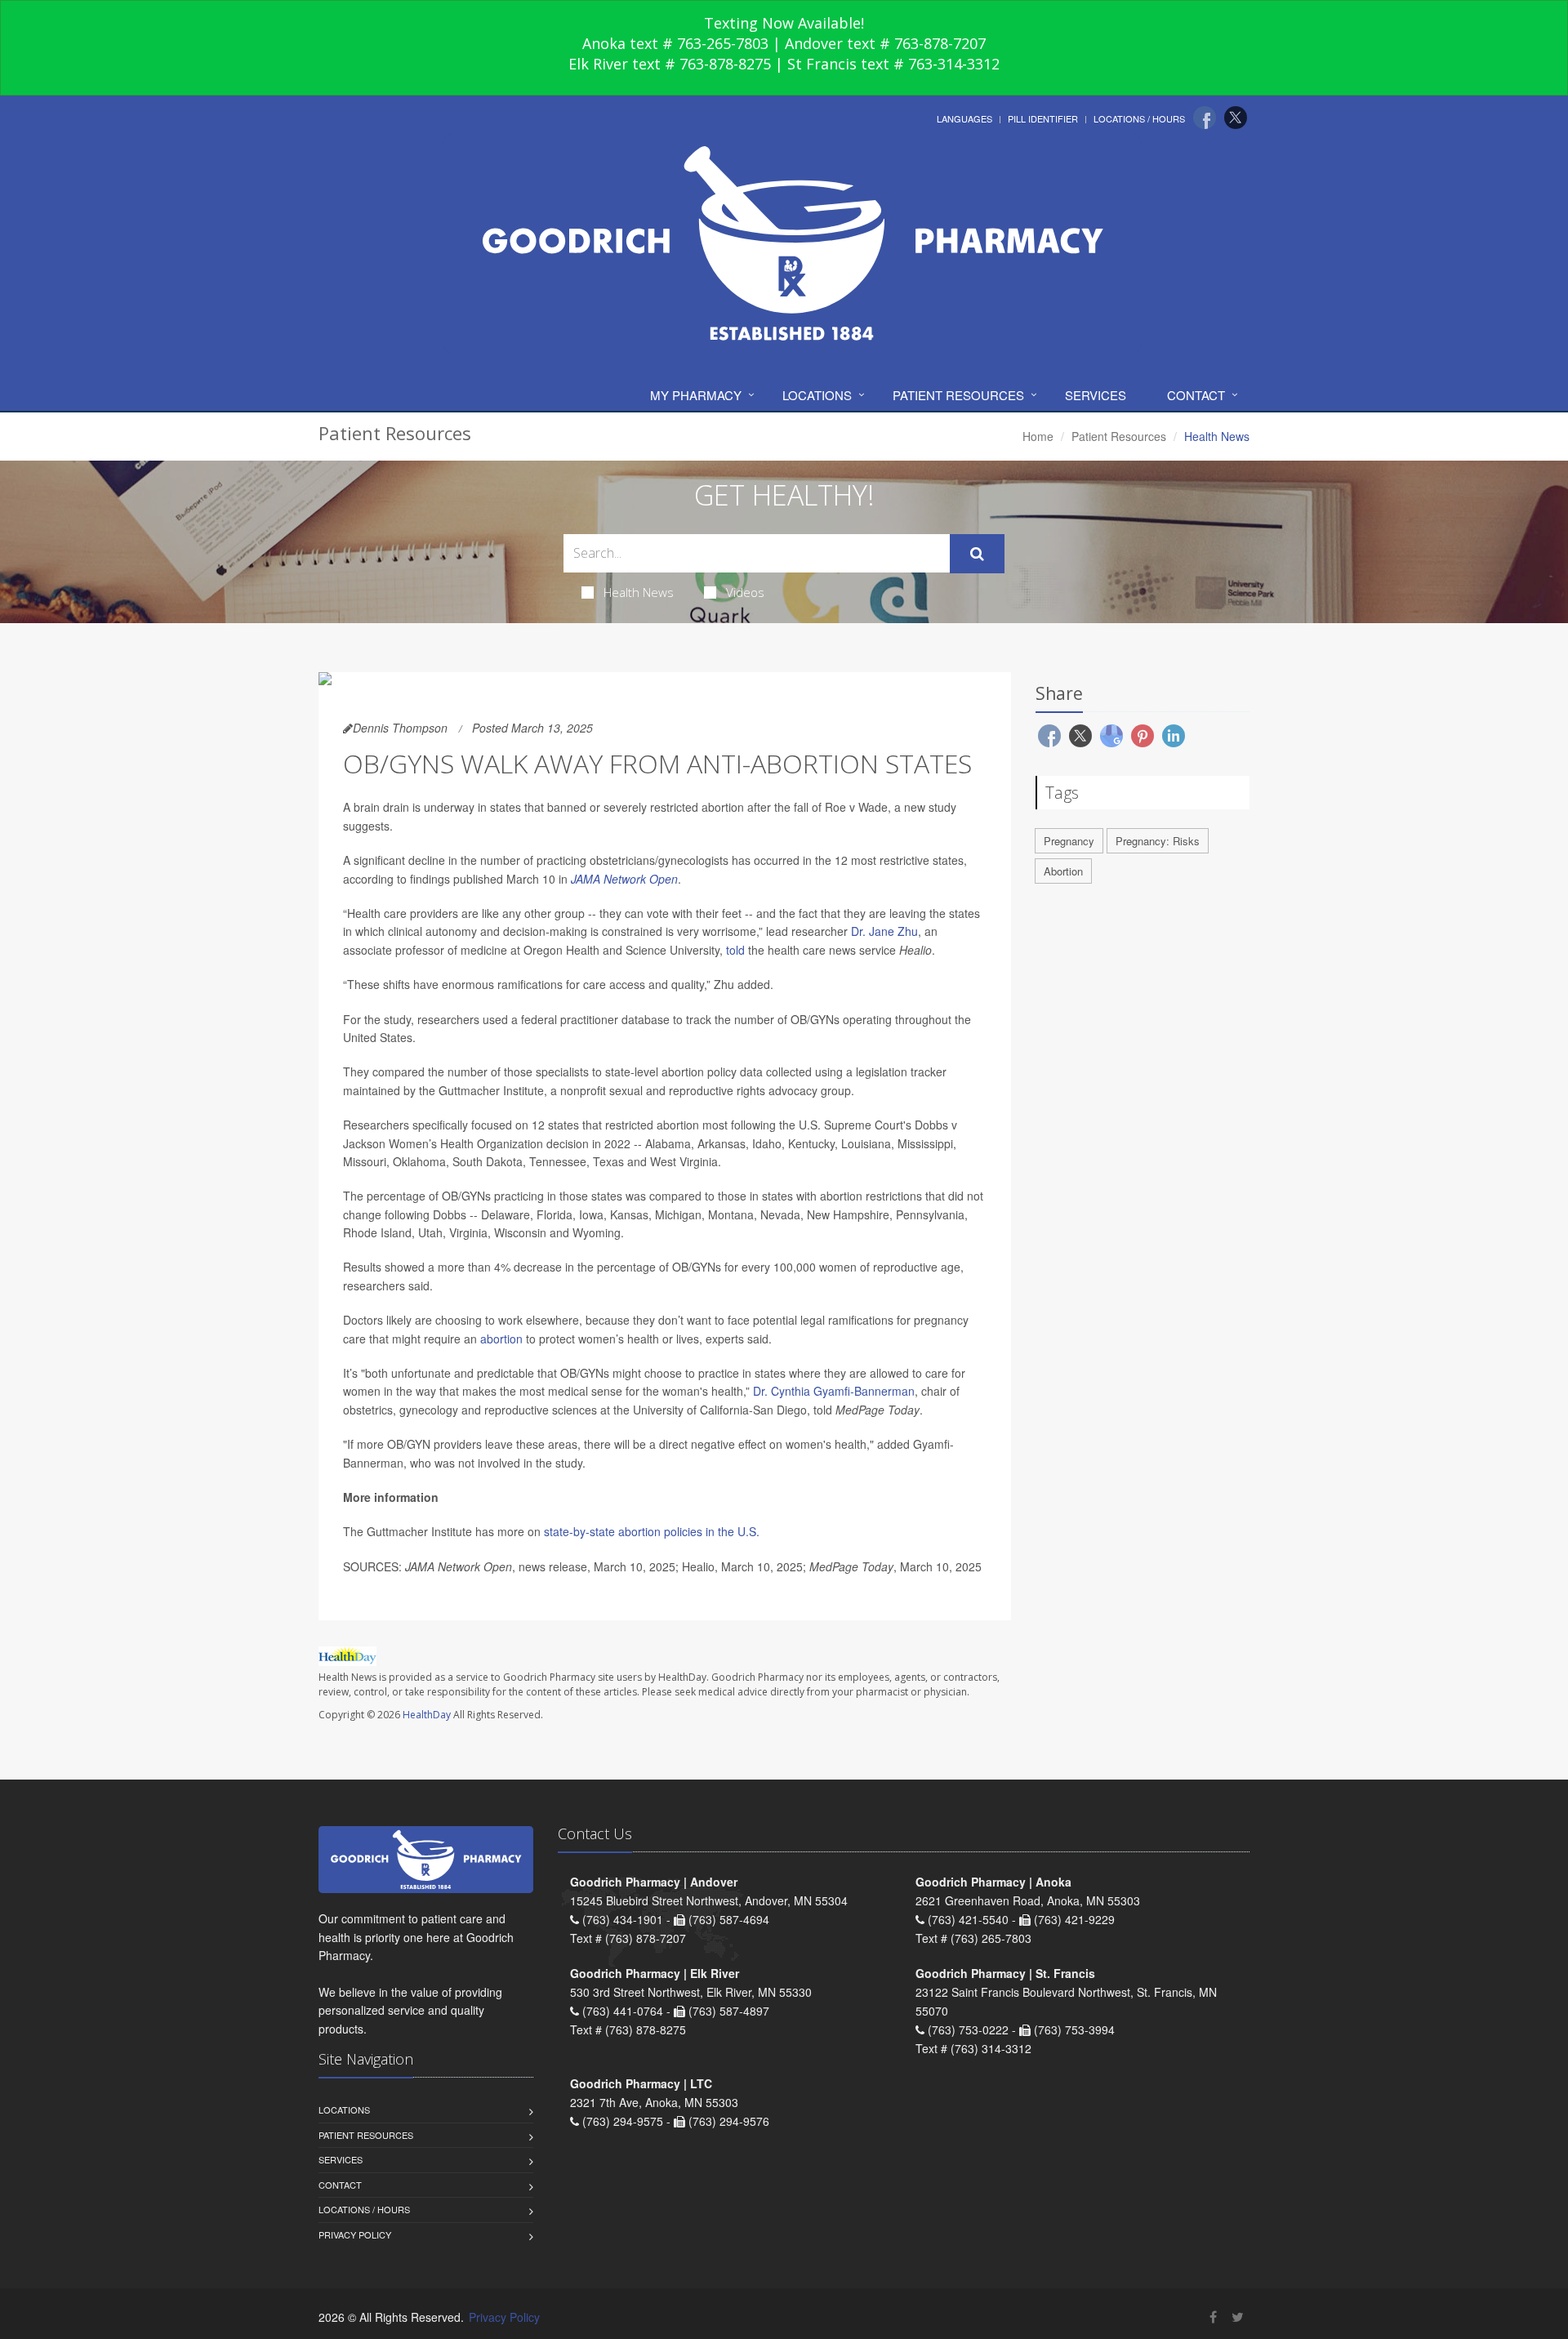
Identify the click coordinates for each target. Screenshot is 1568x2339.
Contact (1196, 395)
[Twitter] (1236, 118)
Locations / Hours (1139, 118)
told (735, 950)
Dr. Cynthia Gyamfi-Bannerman (834, 1391)
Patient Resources (958, 395)
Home (1038, 436)
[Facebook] (1205, 118)
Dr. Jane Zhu (884, 931)
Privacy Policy (355, 2234)
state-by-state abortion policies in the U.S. (652, 1531)
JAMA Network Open (624, 879)
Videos (745, 592)
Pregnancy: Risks (1158, 841)
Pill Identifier (1043, 118)
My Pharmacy (696, 395)
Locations (817, 395)
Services (1096, 395)
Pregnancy (1069, 841)
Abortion (1063, 871)
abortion (501, 1339)
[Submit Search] (977, 554)
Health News (639, 592)
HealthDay (427, 1715)
